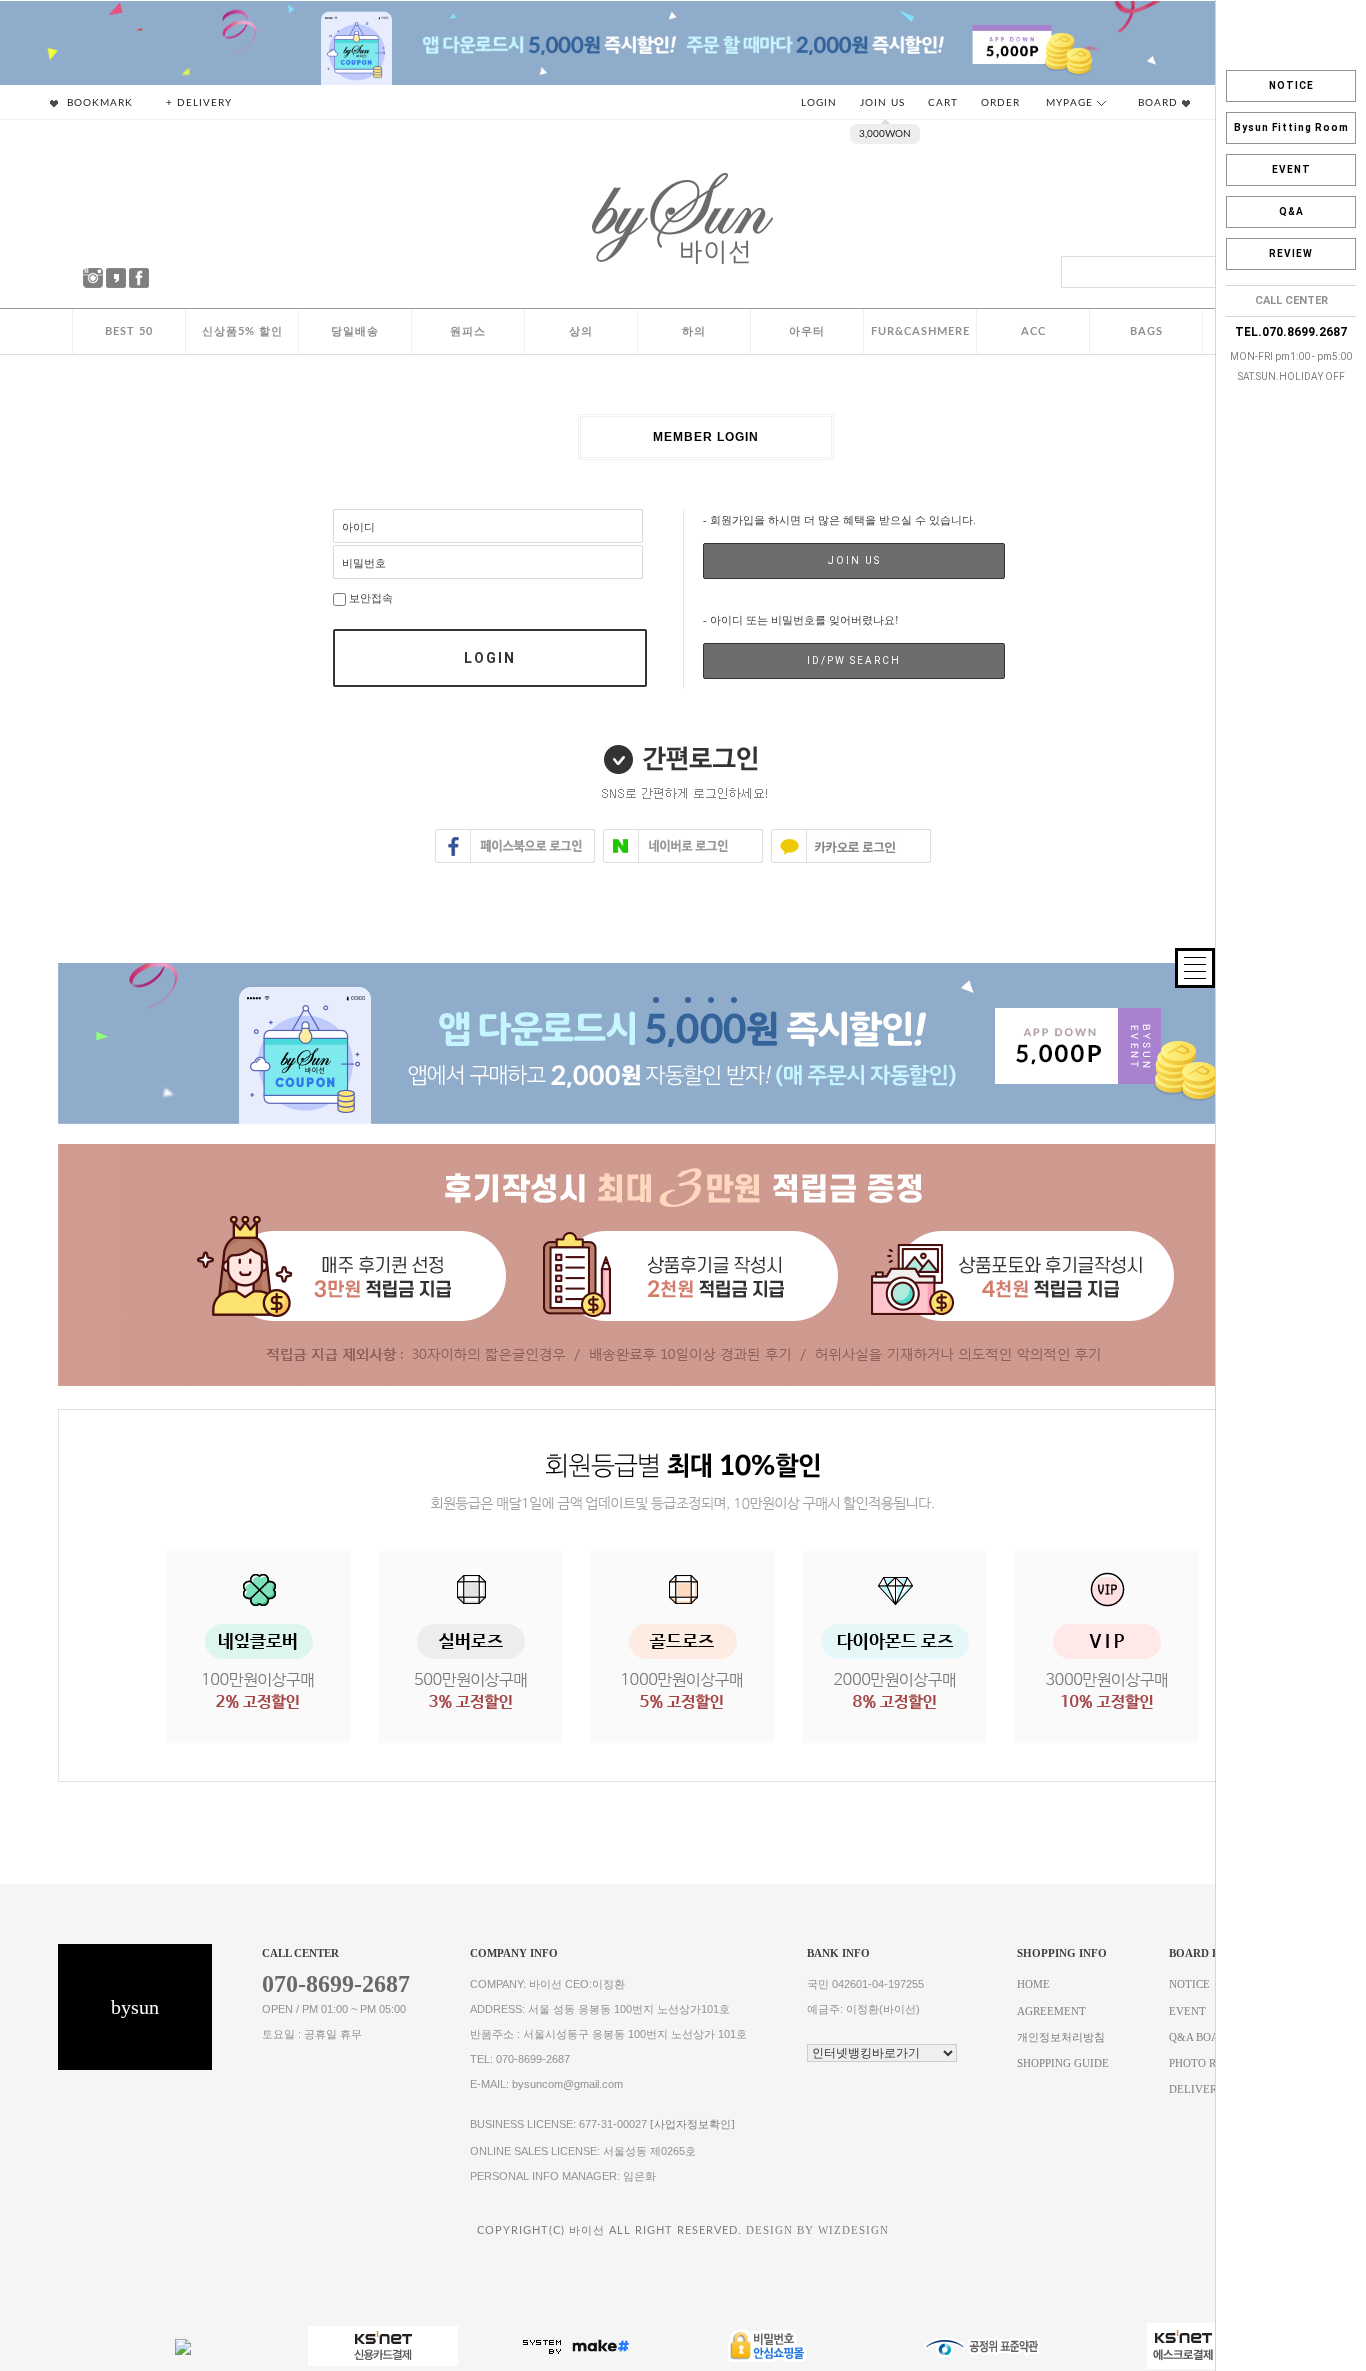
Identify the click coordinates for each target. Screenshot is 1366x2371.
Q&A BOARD (1201, 2037)
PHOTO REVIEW (1210, 2063)
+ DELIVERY (199, 103)
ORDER (1000, 103)
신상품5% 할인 (242, 331)
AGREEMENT (1051, 2011)
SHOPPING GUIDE (1063, 2063)
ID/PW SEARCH (854, 660)
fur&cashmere (920, 331)
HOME (1033, 1985)
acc (1033, 331)
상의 (581, 331)
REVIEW (1291, 253)
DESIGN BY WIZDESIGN (817, 2230)
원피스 (468, 331)
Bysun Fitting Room (1291, 127)
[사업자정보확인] (692, 2125)
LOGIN (819, 103)
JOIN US (882, 103)
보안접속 (369, 598)
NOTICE (1291, 85)
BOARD (1160, 103)
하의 (694, 331)
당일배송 (355, 331)
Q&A (1291, 211)
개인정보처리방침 (1061, 2037)
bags (1146, 331)
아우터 (807, 331)
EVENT (1291, 169)
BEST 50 (129, 331)
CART (943, 103)
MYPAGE (1071, 103)
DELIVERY (1196, 2089)
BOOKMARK (98, 103)
